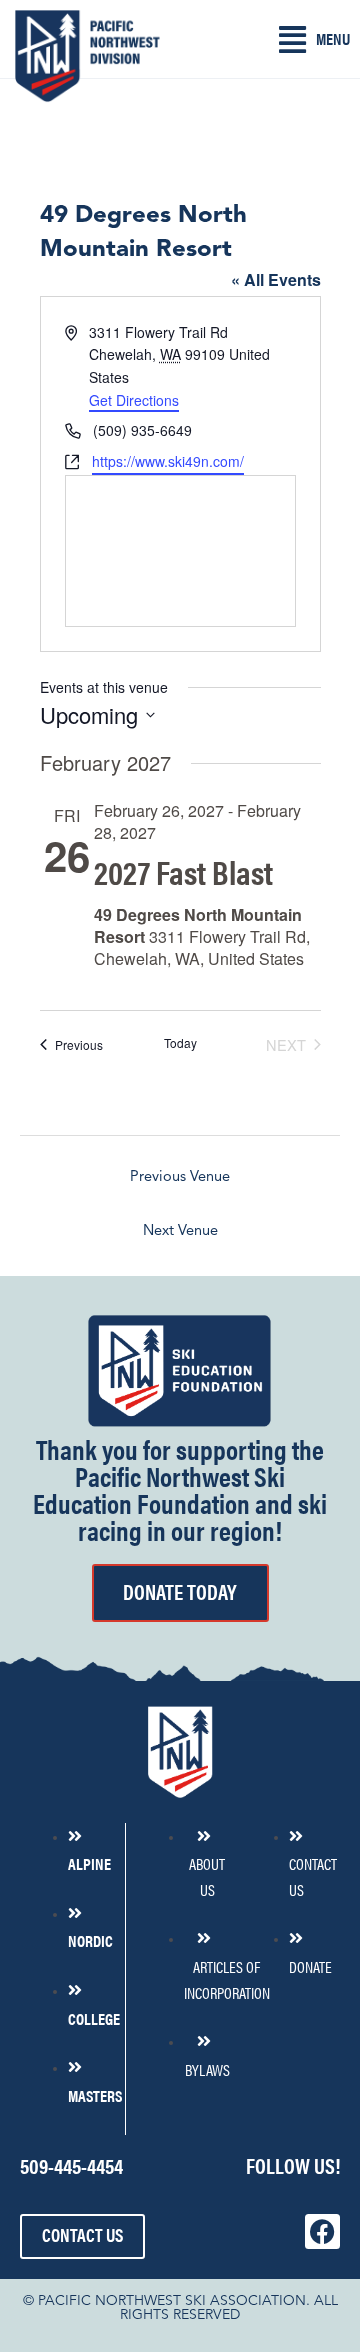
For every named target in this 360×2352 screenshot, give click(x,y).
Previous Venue (180, 1177)
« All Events (276, 279)
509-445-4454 (71, 2165)
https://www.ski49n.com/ (168, 461)
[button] (314, 39)
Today (180, 1043)
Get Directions (134, 400)
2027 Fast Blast (183, 871)
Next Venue (180, 1231)
